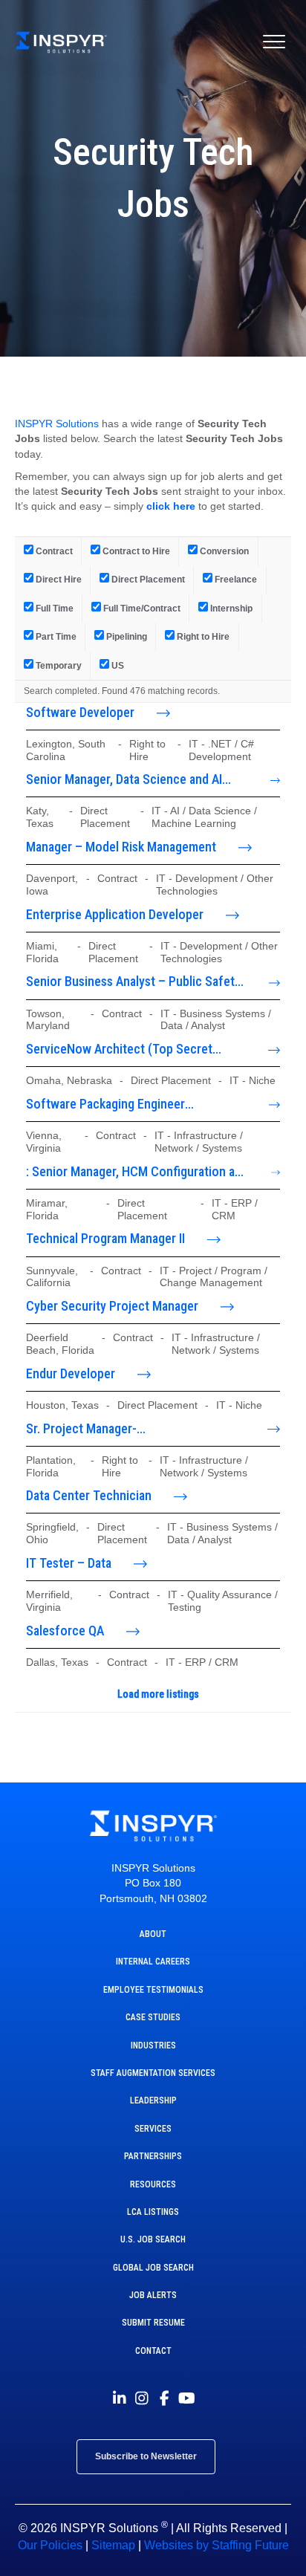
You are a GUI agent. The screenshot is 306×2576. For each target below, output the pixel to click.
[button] (120, 2398)
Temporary (58, 665)
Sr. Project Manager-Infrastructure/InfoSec (88, 1430)
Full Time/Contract (141, 608)
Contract (53, 551)
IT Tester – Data (69, 1563)
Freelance (235, 579)
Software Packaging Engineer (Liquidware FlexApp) (105, 1105)
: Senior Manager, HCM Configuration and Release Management (137, 1172)
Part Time (55, 636)
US (117, 665)
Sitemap (113, 2545)
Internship (230, 608)
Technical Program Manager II (105, 1238)
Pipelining (126, 636)
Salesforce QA (65, 1631)
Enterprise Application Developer (115, 914)
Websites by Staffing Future (217, 2545)
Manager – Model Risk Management (121, 847)
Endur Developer (71, 1373)
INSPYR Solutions (57, 424)
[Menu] (274, 42)
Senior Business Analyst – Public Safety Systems (133, 982)
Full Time (53, 608)
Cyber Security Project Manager (112, 1306)
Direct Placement (147, 579)
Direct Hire (58, 579)
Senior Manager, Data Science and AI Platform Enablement (124, 780)
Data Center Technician (89, 1495)
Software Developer (80, 712)
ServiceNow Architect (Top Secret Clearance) (119, 1050)
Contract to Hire (135, 551)
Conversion (223, 551)
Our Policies (50, 2545)
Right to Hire (202, 636)
